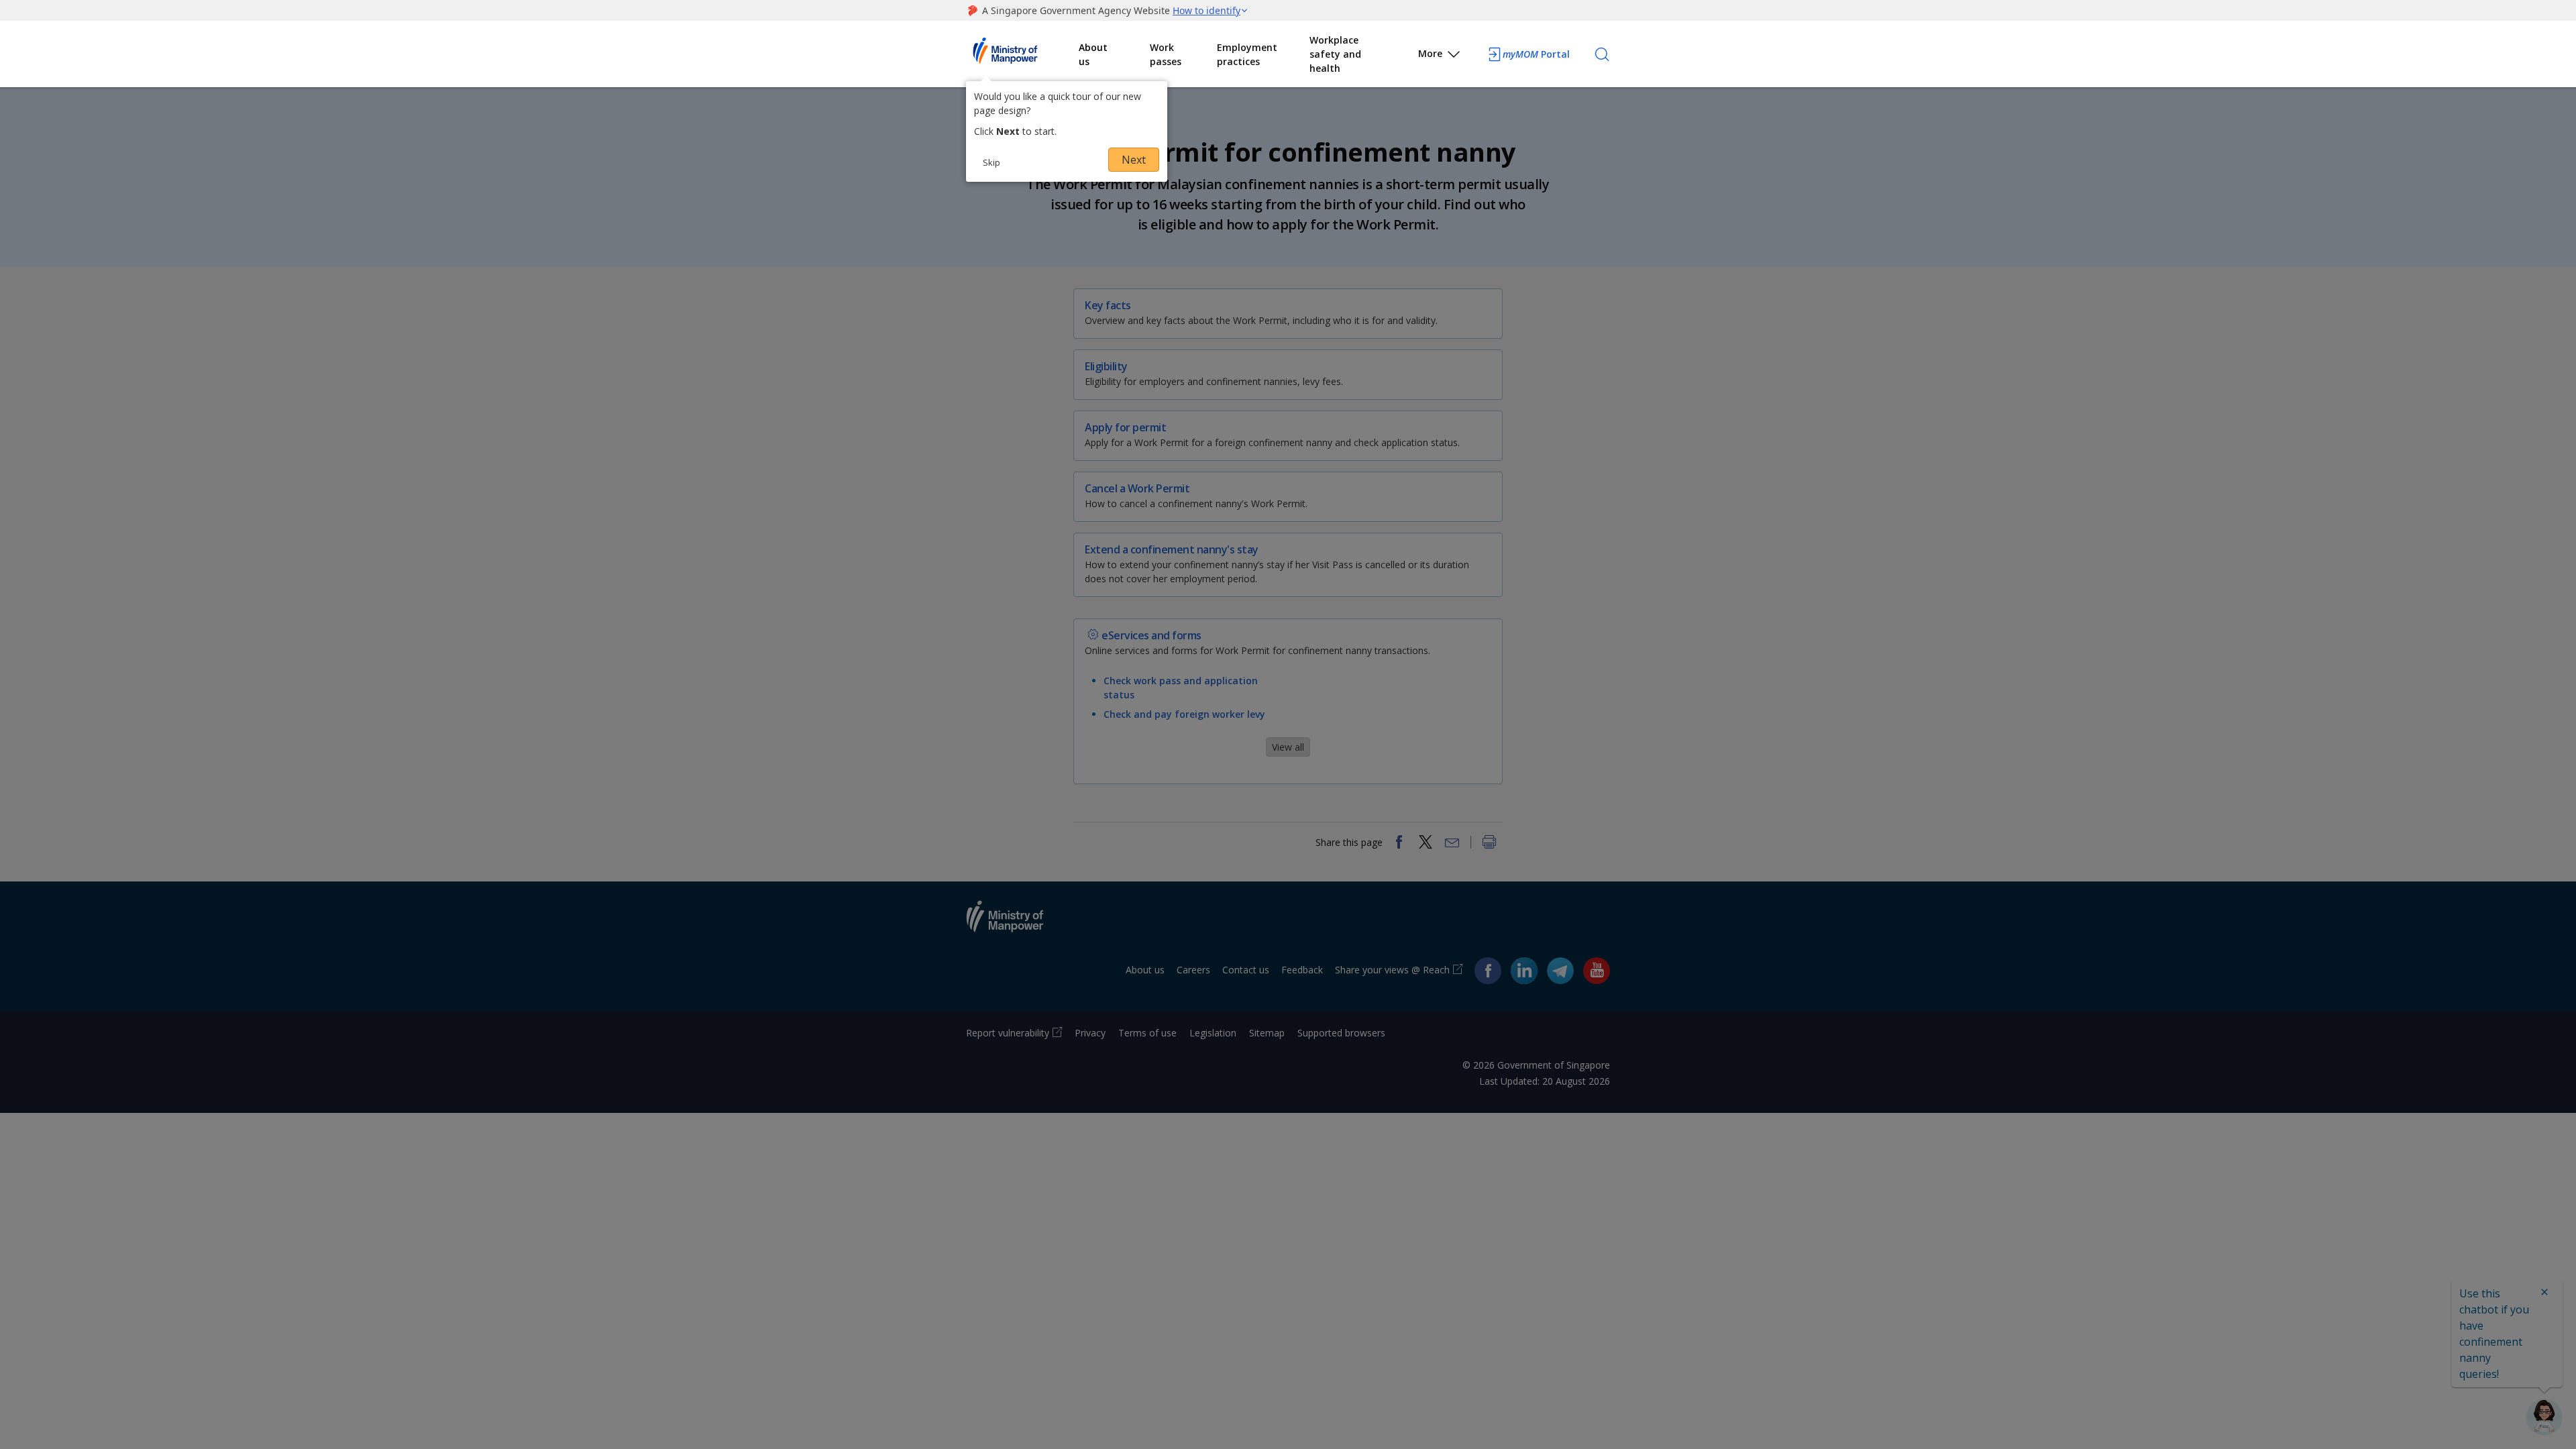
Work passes (1166, 54)
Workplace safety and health (1335, 54)
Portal (1536, 54)
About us (1093, 54)
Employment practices (1247, 54)
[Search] (1602, 54)
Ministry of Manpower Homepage (1022, 54)
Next (1134, 160)
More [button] (1430, 53)
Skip (991, 162)
